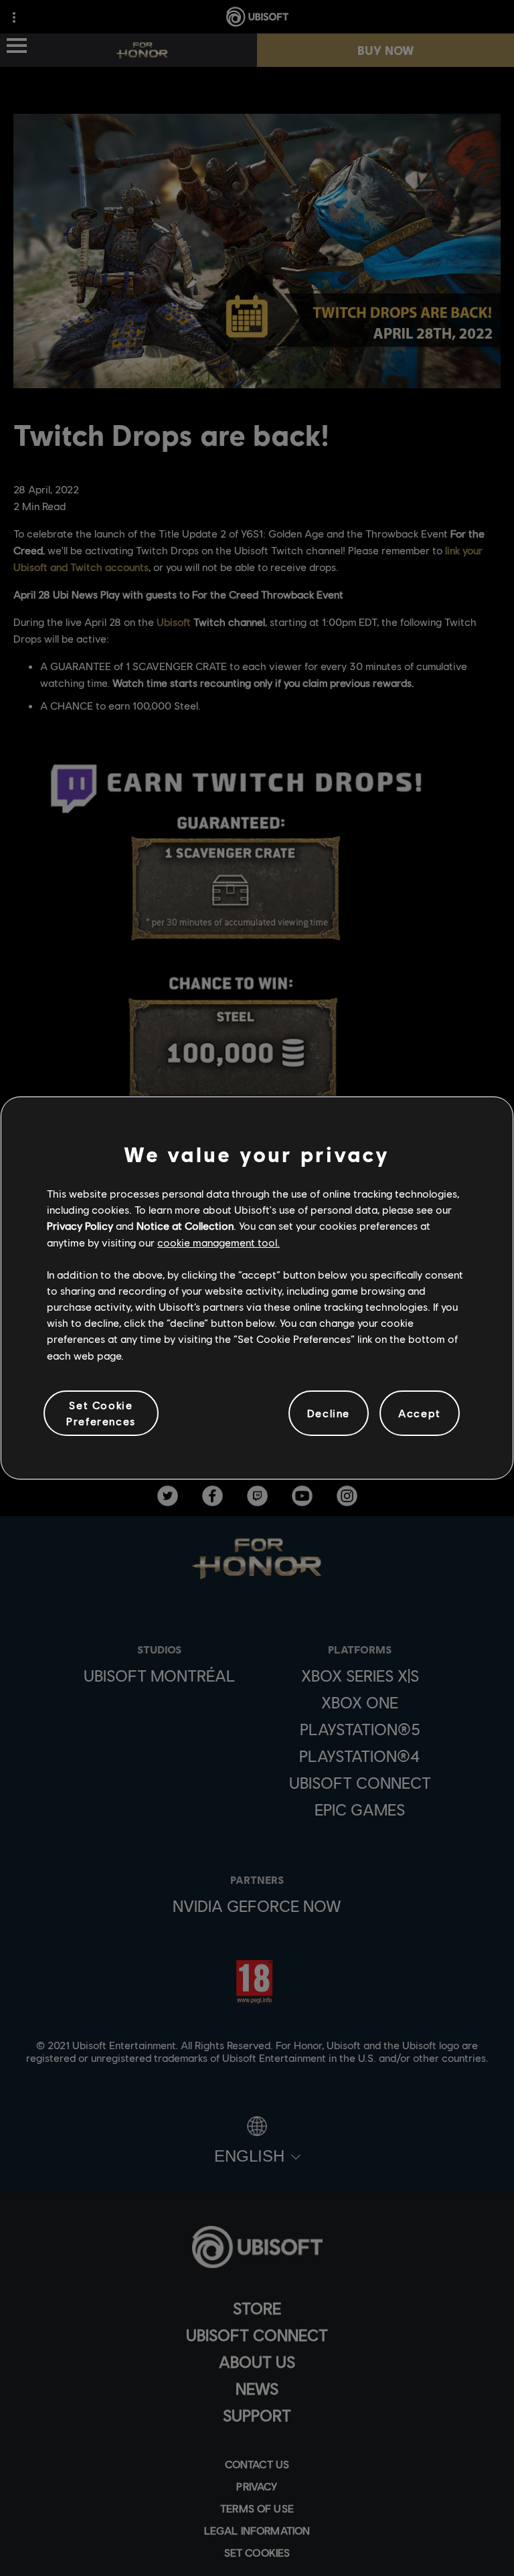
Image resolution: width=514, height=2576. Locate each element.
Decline (329, 1413)
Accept (420, 1413)
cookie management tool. (219, 1242)
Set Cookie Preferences (101, 1413)
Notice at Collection (185, 1225)
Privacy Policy (80, 1225)
